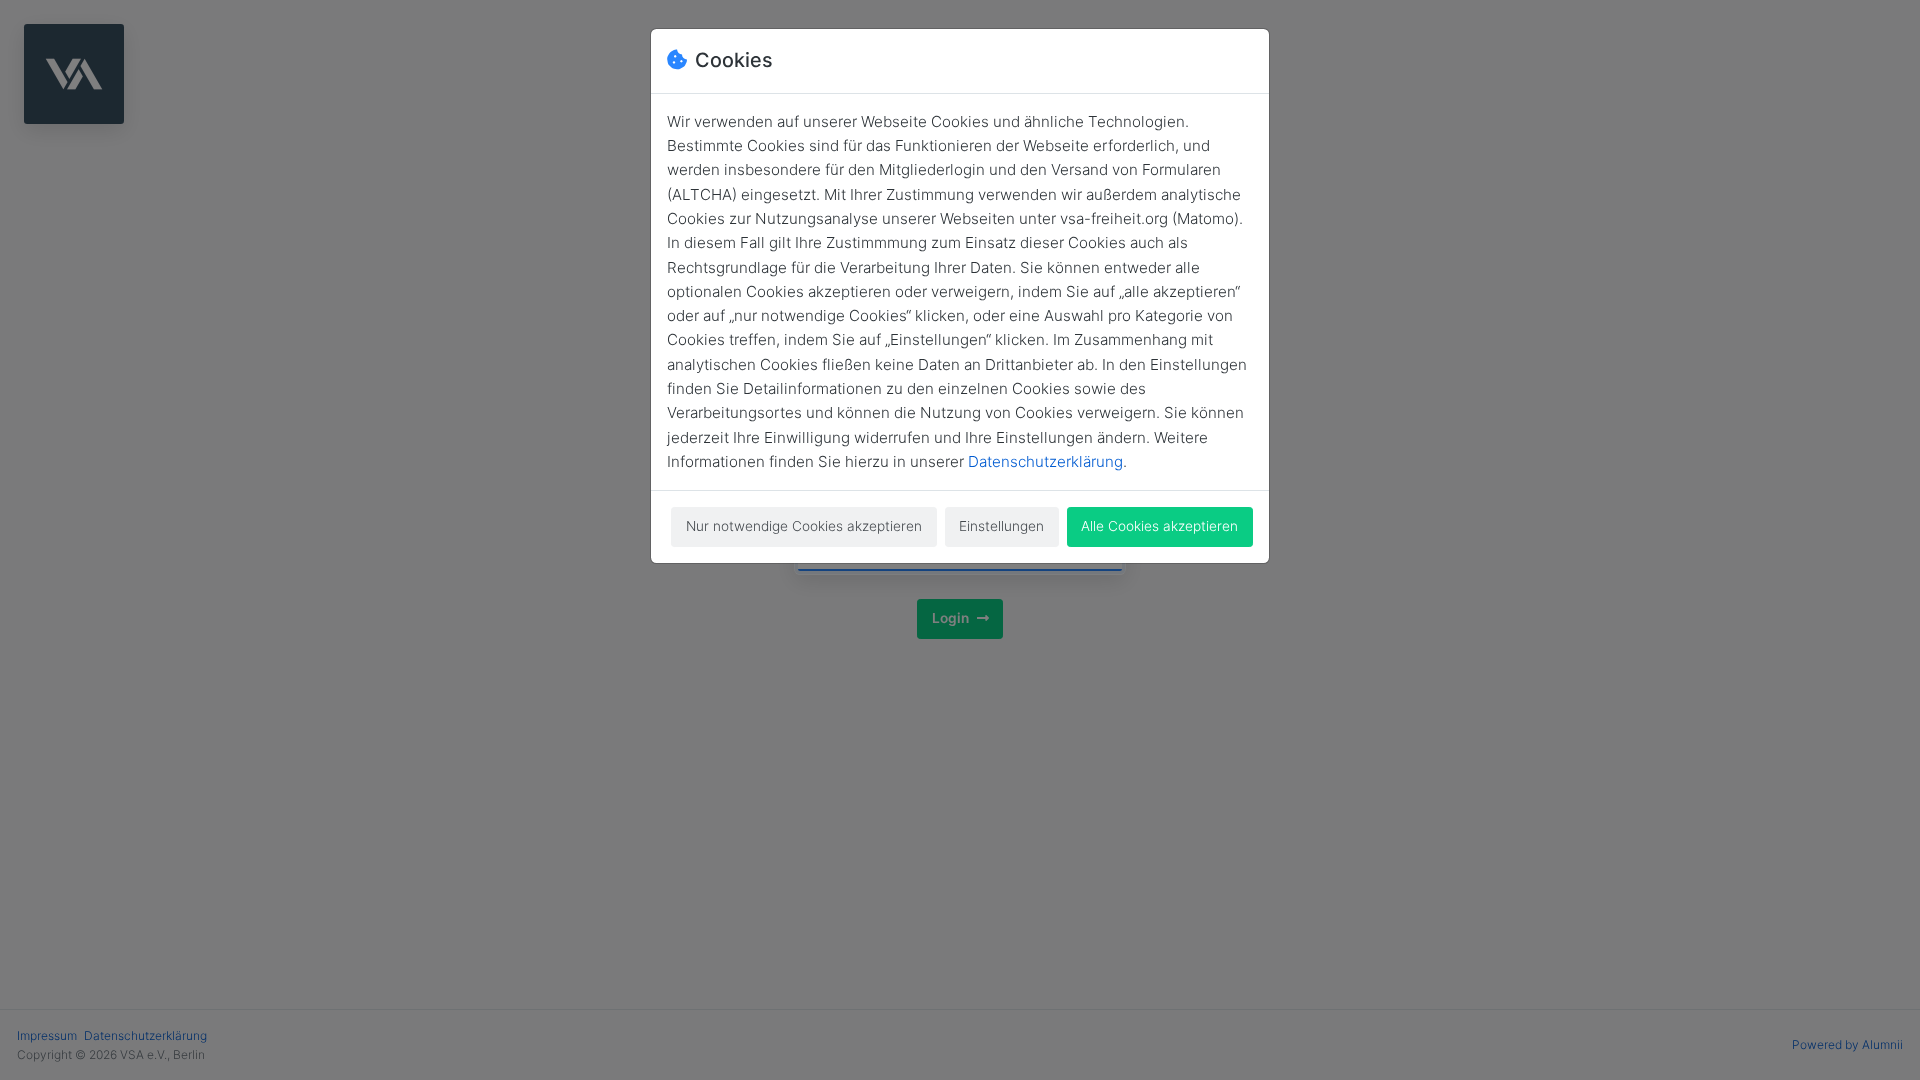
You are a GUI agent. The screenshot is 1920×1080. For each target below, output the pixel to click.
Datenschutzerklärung (1045, 461)
